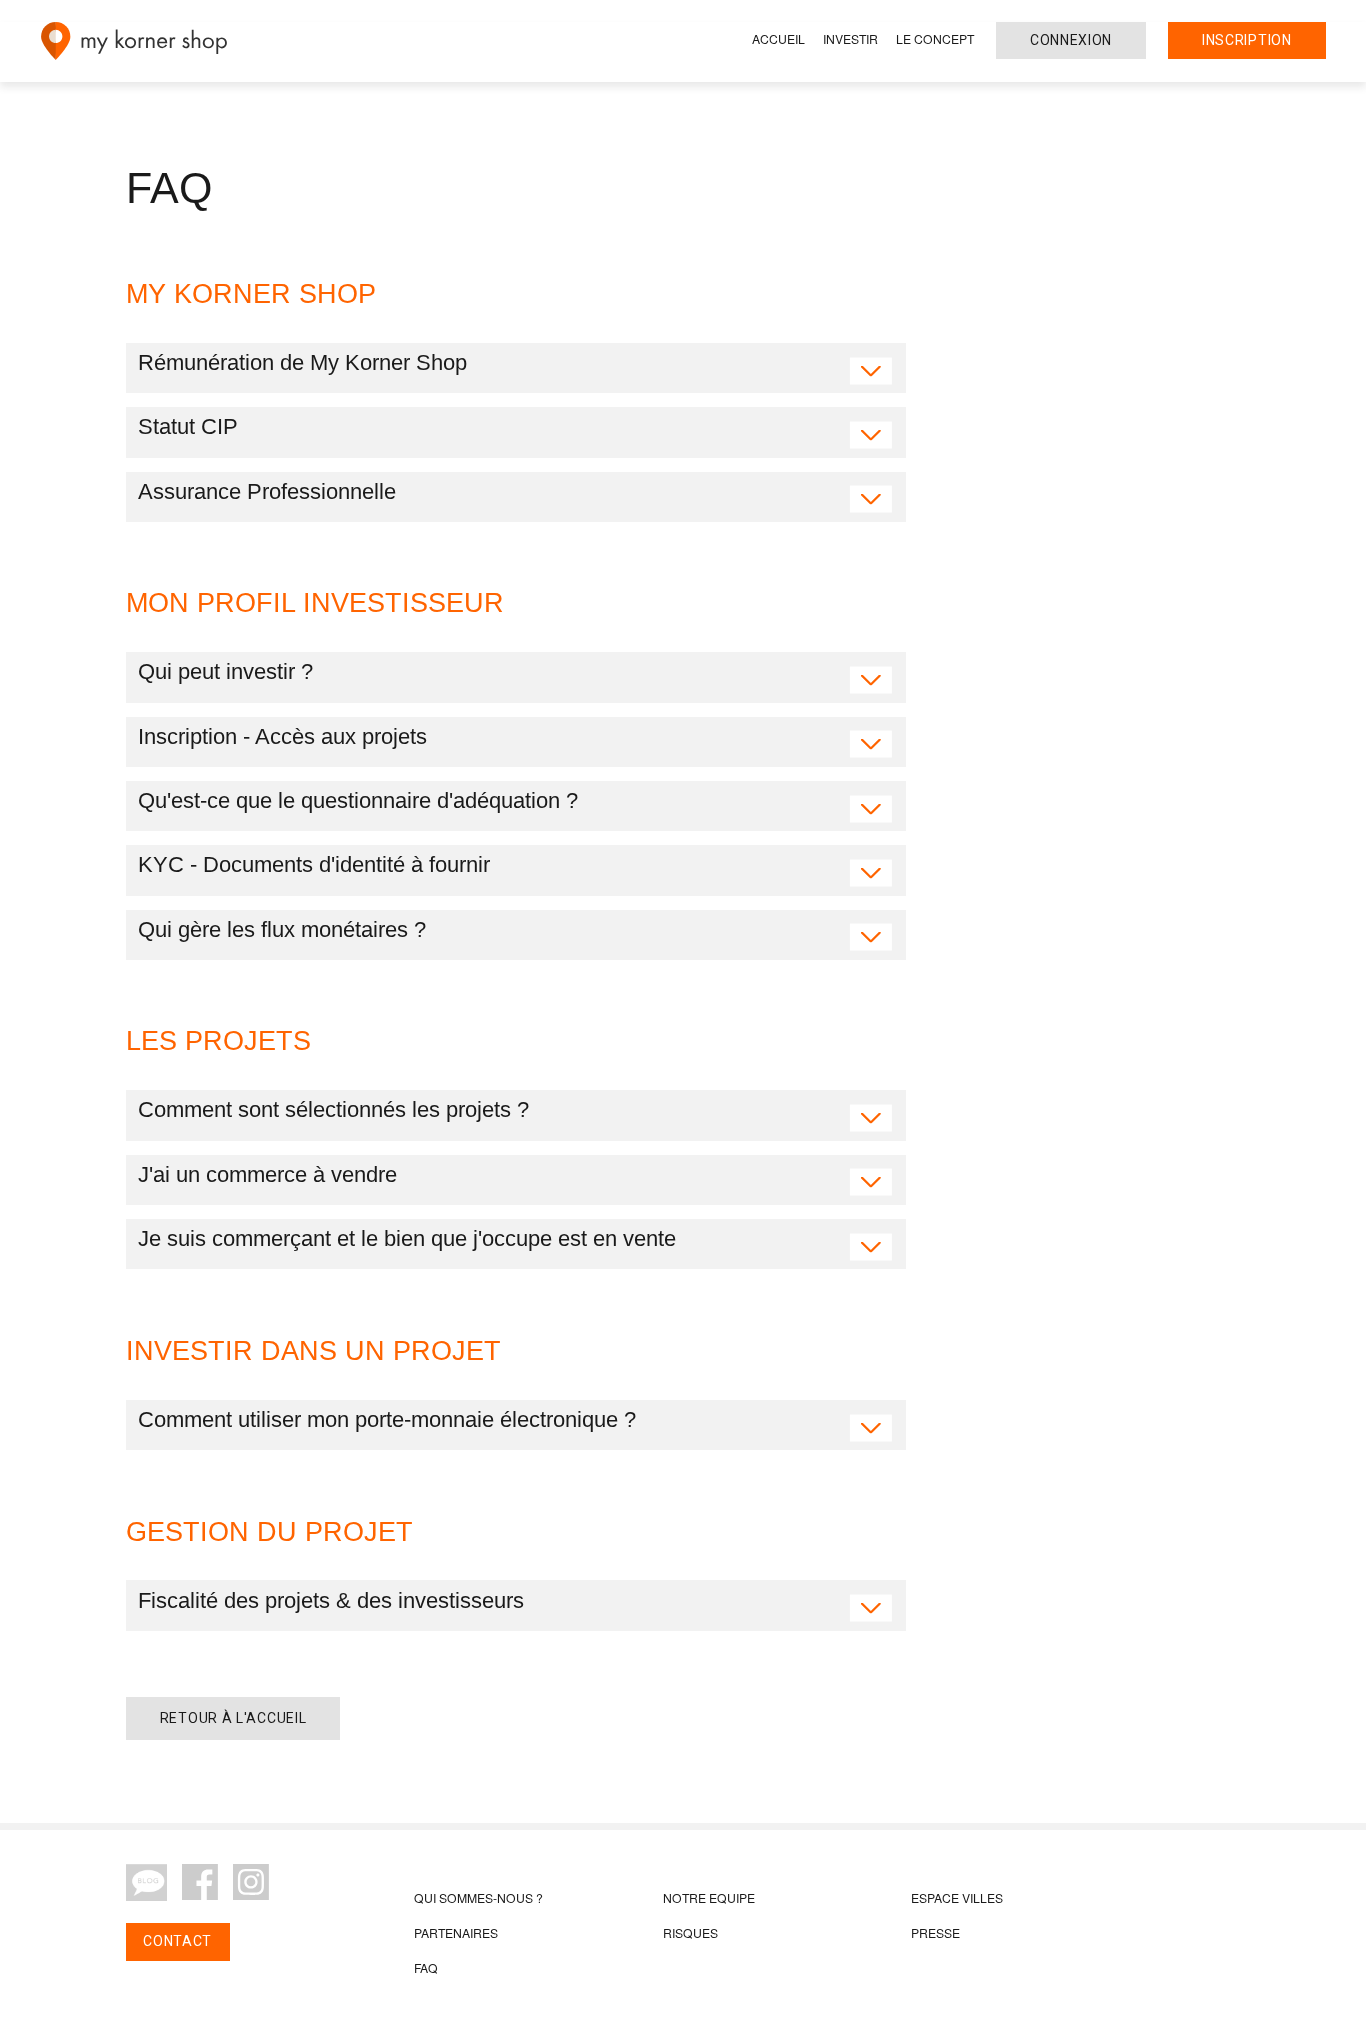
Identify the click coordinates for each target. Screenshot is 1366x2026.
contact (177, 1941)
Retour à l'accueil (233, 1718)
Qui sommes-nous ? (478, 1897)
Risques (690, 1932)
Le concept (935, 38)
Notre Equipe (709, 1897)
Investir (850, 38)
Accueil (778, 38)
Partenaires (456, 1932)
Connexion (1071, 40)
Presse (935, 1932)
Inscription (1247, 40)
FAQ (426, 1967)
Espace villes (957, 1897)
